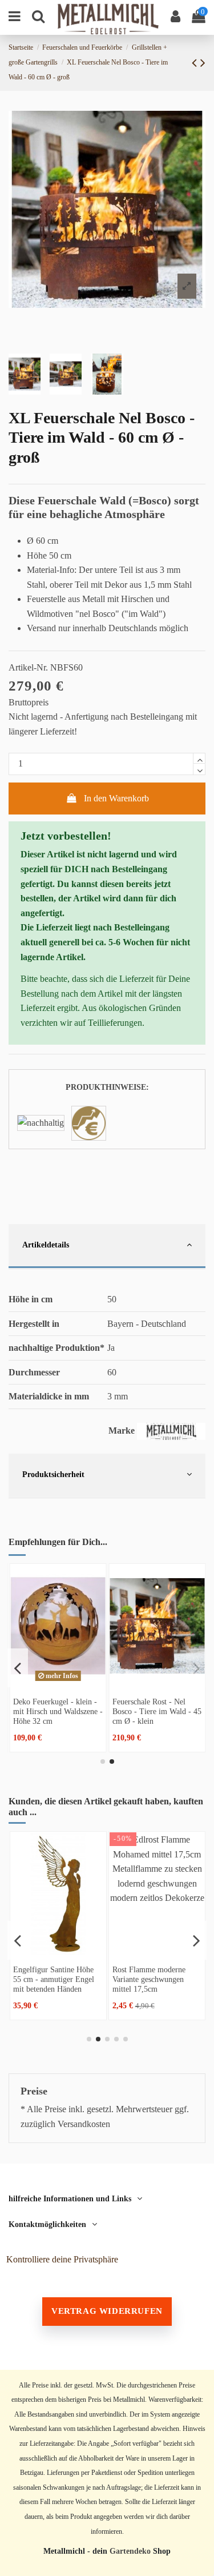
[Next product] (203, 63)
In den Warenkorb (116, 798)
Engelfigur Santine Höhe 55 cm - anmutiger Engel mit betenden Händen (54, 1979)
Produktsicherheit (53, 1474)
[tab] (107, 1247)
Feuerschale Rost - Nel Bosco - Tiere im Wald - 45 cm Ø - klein (157, 1711)
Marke (122, 1431)
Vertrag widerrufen (107, 2311)
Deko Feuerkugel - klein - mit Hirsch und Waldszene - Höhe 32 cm (58, 1711)
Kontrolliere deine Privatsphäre (62, 2259)
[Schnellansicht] (58, 1683)
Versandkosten (84, 2124)
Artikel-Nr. (28, 667)
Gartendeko (130, 2551)
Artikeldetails (46, 1245)
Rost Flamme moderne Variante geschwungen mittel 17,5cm (149, 1979)
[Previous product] (196, 63)
